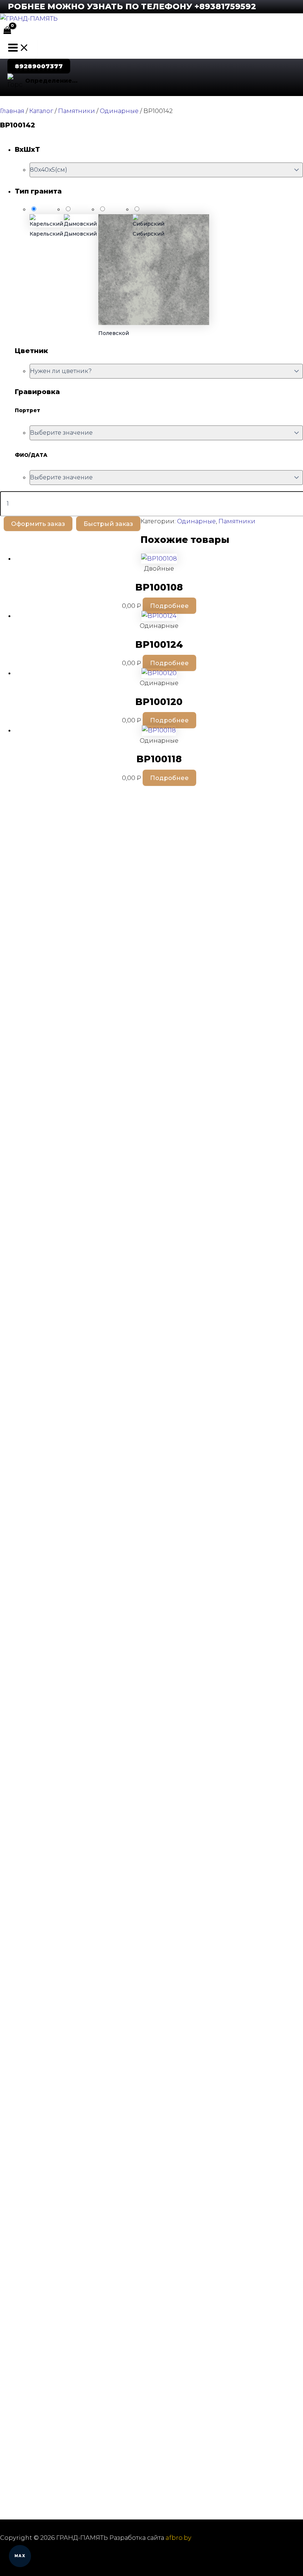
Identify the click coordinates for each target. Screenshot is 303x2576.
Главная (12, 111)
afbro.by (178, 2538)
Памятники (76, 111)
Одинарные (119, 111)
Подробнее (169, 606)
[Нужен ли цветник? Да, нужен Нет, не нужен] (166, 371)
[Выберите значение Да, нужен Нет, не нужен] (166, 433)
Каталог (41, 111)
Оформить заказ (38, 524)
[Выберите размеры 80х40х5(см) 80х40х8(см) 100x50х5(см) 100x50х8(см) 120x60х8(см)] (166, 170)
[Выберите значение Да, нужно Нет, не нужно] (166, 478)
